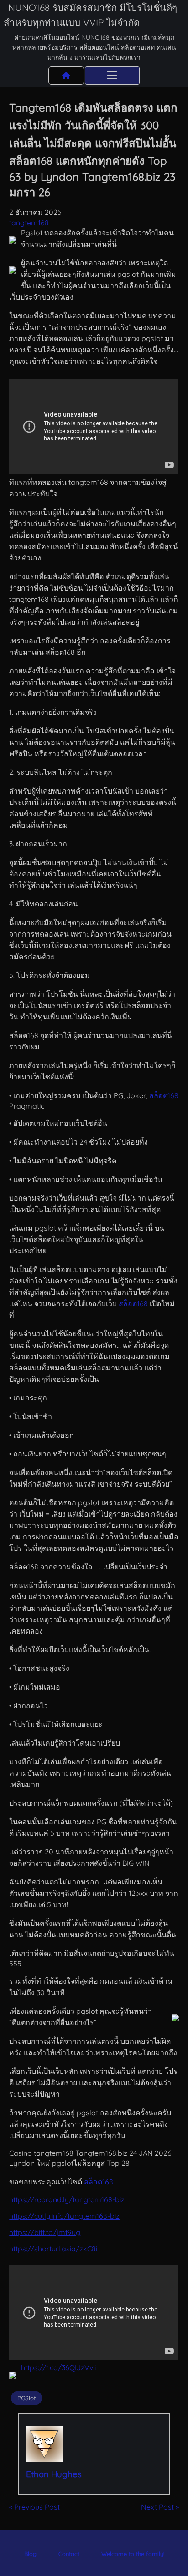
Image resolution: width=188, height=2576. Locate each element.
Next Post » (160, 2507)
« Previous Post (34, 2507)
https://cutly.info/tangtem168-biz (64, 2216)
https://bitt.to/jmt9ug (45, 2232)
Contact (69, 2554)
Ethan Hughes (54, 2474)
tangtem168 (29, 223)
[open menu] (112, 76)
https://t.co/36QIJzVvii (58, 2367)
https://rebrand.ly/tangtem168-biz (67, 2199)
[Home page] (66, 76)
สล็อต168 (164, 1095)
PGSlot (27, 2398)
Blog (30, 2554)
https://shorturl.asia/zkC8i (53, 2249)
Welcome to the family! (133, 2554)
